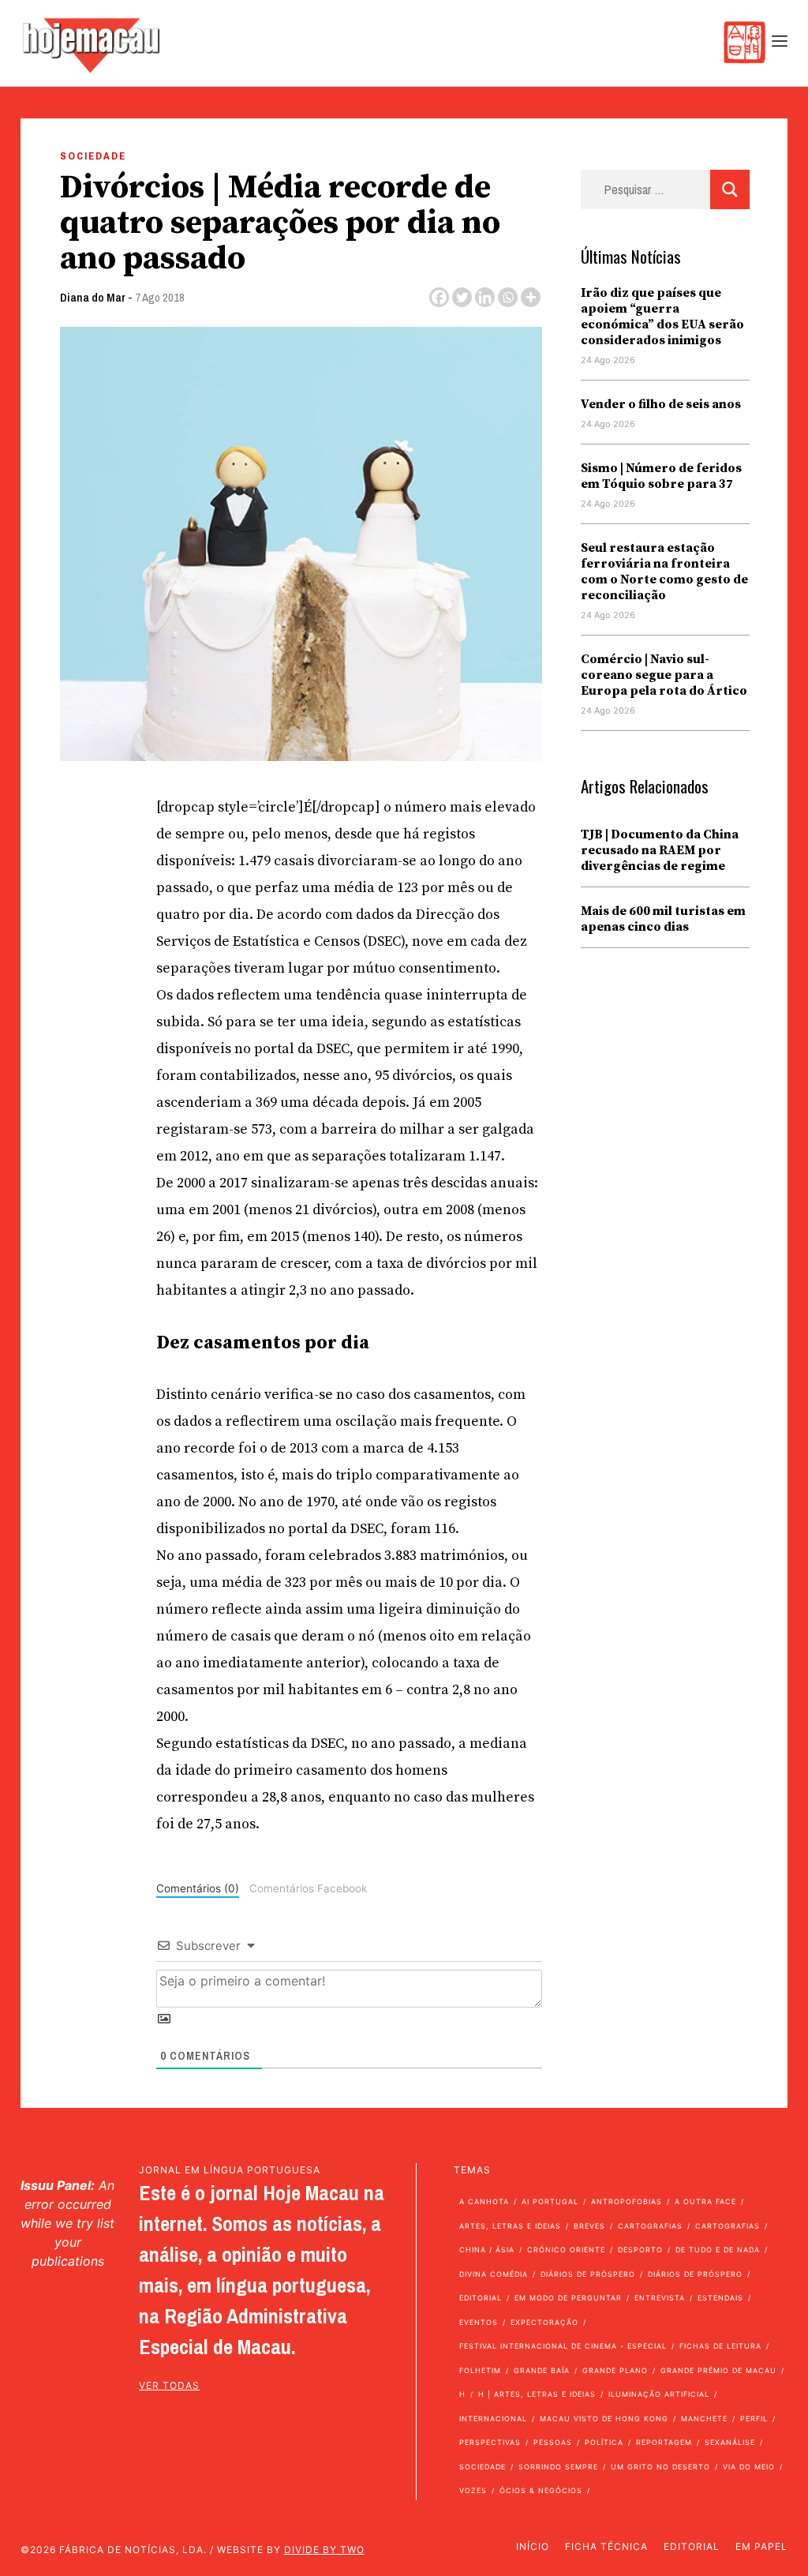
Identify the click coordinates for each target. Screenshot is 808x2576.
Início (533, 2546)
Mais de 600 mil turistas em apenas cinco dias (663, 919)
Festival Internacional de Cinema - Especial (563, 2346)
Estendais (720, 2298)
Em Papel (761, 2546)
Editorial (481, 2298)
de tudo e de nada (718, 2250)
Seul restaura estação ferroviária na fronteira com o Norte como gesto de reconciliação (664, 572)
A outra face (705, 2201)
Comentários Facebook (308, 1888)
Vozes (473, 2490)
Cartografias (650, 2226)
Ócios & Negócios (541, 2490)
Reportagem (664, 2442)
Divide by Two (324, 2550)
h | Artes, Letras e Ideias (537, 2394)
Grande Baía (542, 2370)
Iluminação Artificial (659, 2394)
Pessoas (553, 2442)
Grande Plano (615, 2370)
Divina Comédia (494, 2274)
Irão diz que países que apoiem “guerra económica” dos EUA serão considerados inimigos (662, 317)
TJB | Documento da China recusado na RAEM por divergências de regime (660, 850)
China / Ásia (487, 2250)
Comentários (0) (198, 1888)
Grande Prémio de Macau (718, 2370)
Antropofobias (627, 2201)
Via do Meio (749, 2467)
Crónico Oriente (566, 2250)
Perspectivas (490, 2442)
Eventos (479, 2322)
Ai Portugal (550, 2201)
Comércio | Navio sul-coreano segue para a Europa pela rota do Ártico (664, 675)
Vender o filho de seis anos (661, 404)
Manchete (704, 2419)
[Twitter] (462, 297)
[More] (531, 297)
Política (604, 2442)
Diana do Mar (93, 297)
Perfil (754, 2419)
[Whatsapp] (508, 297)
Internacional (493, 2419)
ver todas (169, 2385)
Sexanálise (730, 2442)
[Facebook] (439, 297)
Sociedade (93, 156)
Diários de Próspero (588, 2274)
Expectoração (544, 2322)
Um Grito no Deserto (660, 2467)
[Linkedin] (485, 297)
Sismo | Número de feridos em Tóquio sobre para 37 (661, 476)
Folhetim (480, 2370)
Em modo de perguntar (568, 2298)
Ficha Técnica (606, 2546)
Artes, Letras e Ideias (510, 2226)
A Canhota (484, 2201)
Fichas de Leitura (720, 2346)
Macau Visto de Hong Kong (604, 2419)
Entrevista (660, 2298)
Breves (589, 2226)
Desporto (640, 2250)
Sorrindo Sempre (558, 2467)
